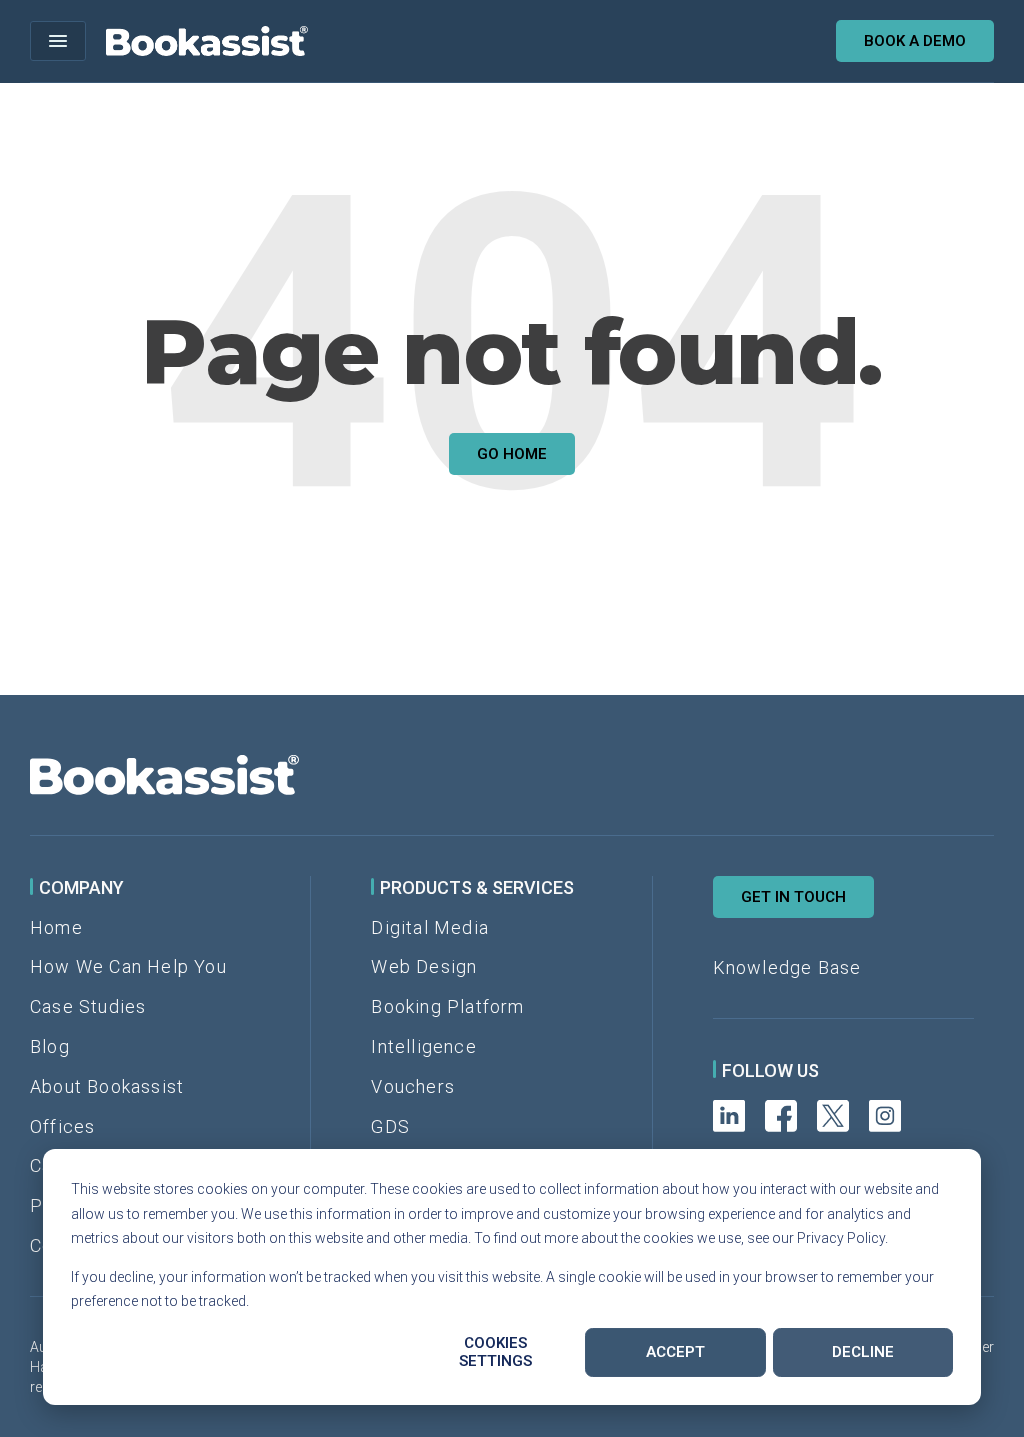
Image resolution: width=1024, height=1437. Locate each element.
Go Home (512, 454)
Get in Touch (793, 897)
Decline (863, 1352)
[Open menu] (58, 41)
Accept (675, 1352)
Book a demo (915, 41)
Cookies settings (495, 1352)
